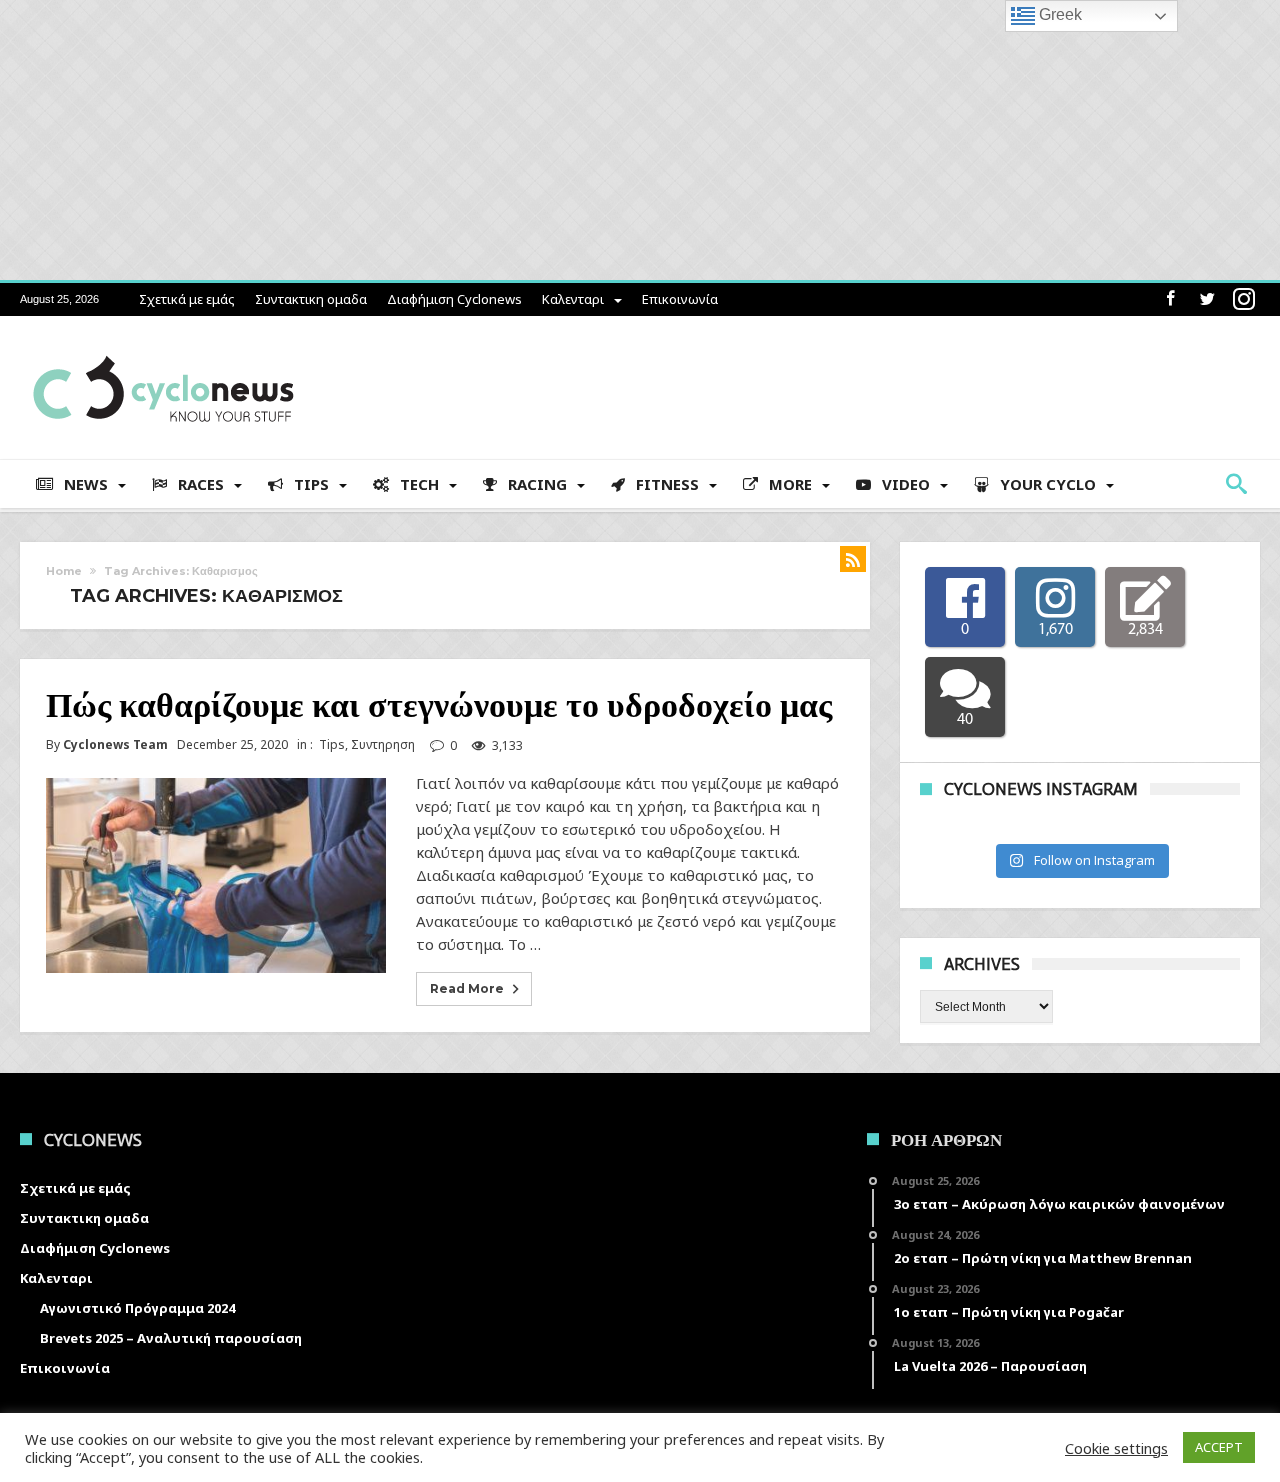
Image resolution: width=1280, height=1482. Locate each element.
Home (64, 571)
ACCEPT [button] (1219, 1447)
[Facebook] (1170, 299)
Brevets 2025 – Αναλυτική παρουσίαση (171, 1338)
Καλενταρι (573, 299)
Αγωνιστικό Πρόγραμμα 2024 (137, 1308)
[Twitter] (1207, 299)
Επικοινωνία (680, 299)
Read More (467, 988)
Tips (332, 744)
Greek (1058, 14)
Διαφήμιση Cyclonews (454, 299)
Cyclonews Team (115, 745)
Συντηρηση (383, 744)
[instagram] (1244, 299)
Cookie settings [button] (1116, 1448)
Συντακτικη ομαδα (311, 299)
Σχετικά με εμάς (187, 299)
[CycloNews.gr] (163, 345)
